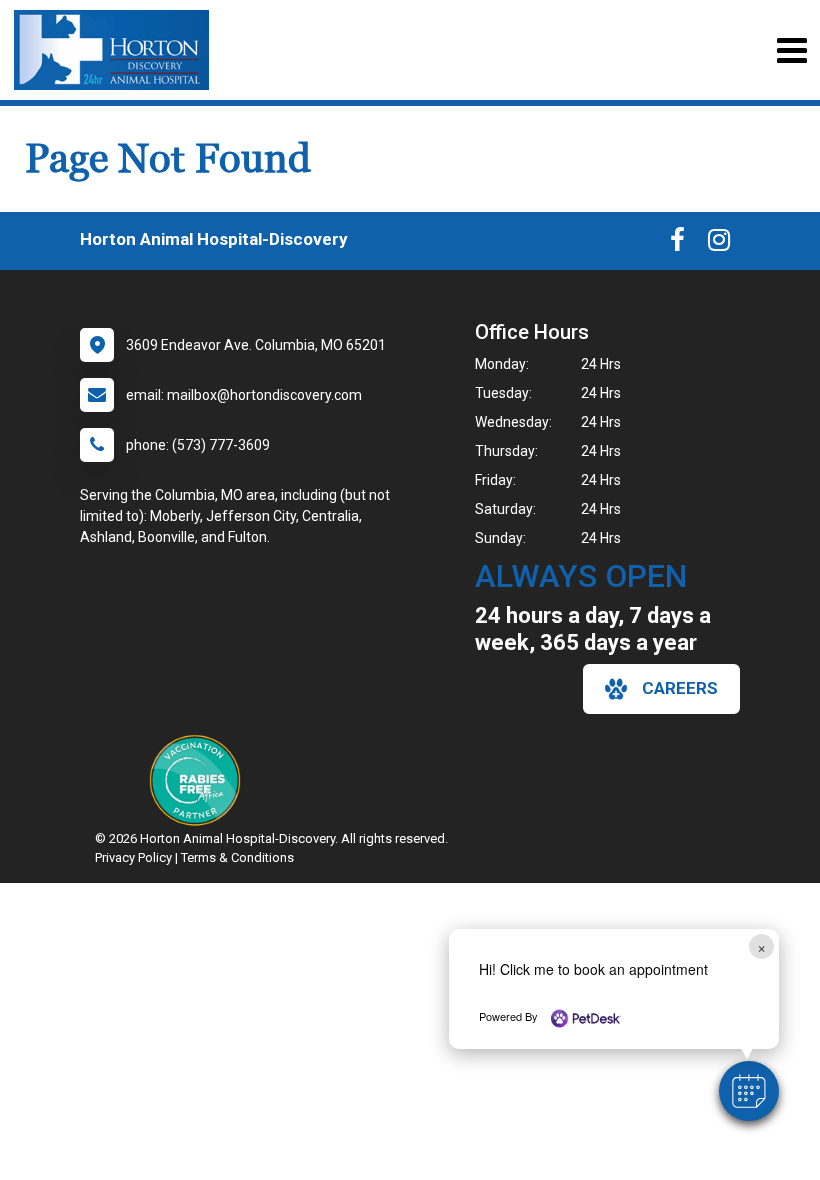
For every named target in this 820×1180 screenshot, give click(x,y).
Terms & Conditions (237, 857)
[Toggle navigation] (791, 50)
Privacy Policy (133, 857)
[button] (749, 1091)
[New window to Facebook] (677, 244)
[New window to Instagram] (719, 244)
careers (680, 688)
